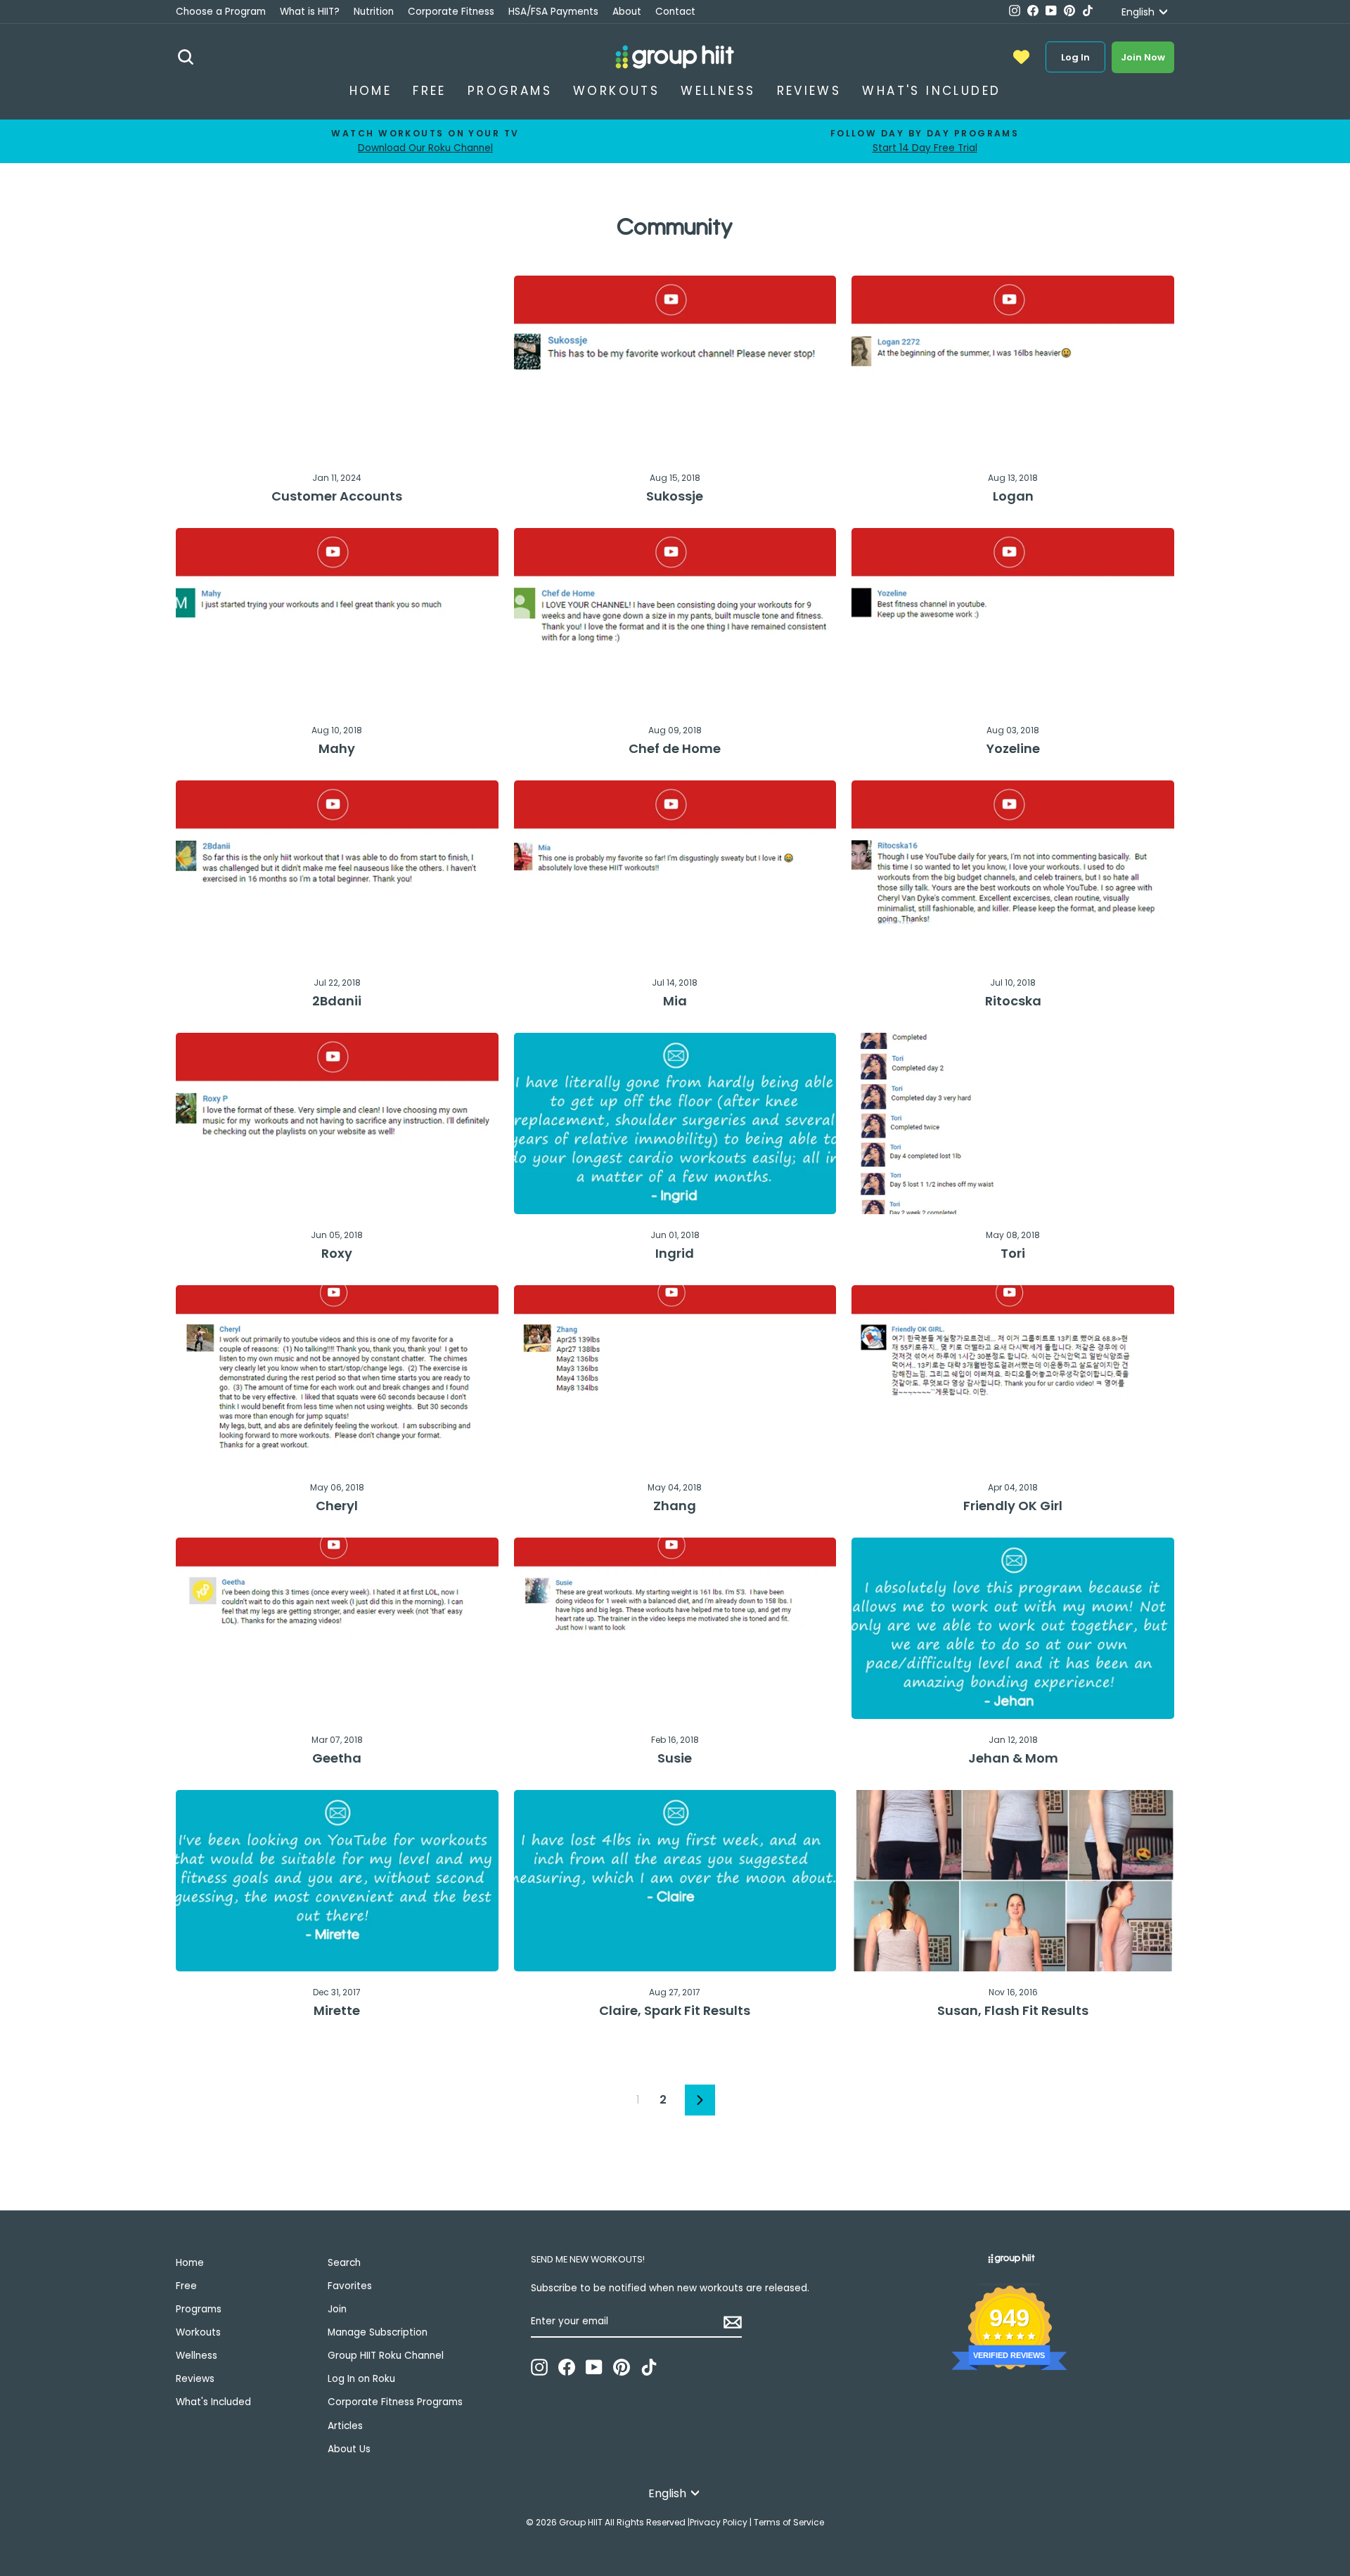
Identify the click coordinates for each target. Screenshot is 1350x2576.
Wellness (718, 91)
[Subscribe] (733, 2322)
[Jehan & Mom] (1013, 1628)
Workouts (616, 91)
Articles (345, 2426)
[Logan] (1013, 366)
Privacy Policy (719, 2522)
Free (430, 91)
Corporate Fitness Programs (395, 2402)
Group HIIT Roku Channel (386, 2356)
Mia (675, 1001)
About (627, 12)
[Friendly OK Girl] (1013, 1376)
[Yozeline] (1013, 619)
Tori (1013, 1253)
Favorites (350, 2286)
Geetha (337, 1758)
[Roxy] (337, 1123)
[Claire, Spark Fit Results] (675, 1881)
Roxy (337, 1253)
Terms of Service (789, 2522)
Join (337, 2309)
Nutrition (374, 12)
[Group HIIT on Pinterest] (622, 2367)
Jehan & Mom (1013, 1758)
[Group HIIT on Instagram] (539, 2367)
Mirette (337, 2010)
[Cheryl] (337, 1376)
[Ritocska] (1013, 871)
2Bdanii (337, 1001)
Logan (1013, 496)
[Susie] (675, 1628)
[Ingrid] (675, 1123)
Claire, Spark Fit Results (675, 2010)
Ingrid (675, 1253)
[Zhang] (675, 1376)
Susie (675, 1758)
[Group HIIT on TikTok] (649, 2367)
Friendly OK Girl (1013, 1506)
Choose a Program (221, 12)
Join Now (1143, 57)
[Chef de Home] (675, 619)
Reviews (809, 91)
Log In (1075, 57)
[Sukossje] (675, 366)
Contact (675, 12)
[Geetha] (337, 1628)
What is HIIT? (310, 12)
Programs (510, 91)
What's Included (931, 91)
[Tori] (1013, 1123)
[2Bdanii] (337, 871)
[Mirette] (337, 1881)
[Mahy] (337, 619)
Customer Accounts (337, 496)
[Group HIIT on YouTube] (594, 2367)
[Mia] (675, 871)
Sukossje (675, 496)
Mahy (337, 748)
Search (344, 2263)
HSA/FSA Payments (553, 12)
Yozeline (1013, 748)
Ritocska (1013, 1001)
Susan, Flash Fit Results (1013, 2010)
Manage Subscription (378, 2332)
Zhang (675, 1506)
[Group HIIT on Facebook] (567, 2367)
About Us (349, 2449)
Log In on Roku (361, 2379)
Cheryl (337, 1506)
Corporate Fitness (451, 12)
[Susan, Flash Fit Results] (1013, 1881)
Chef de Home (675, 748)
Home (371, 91)
